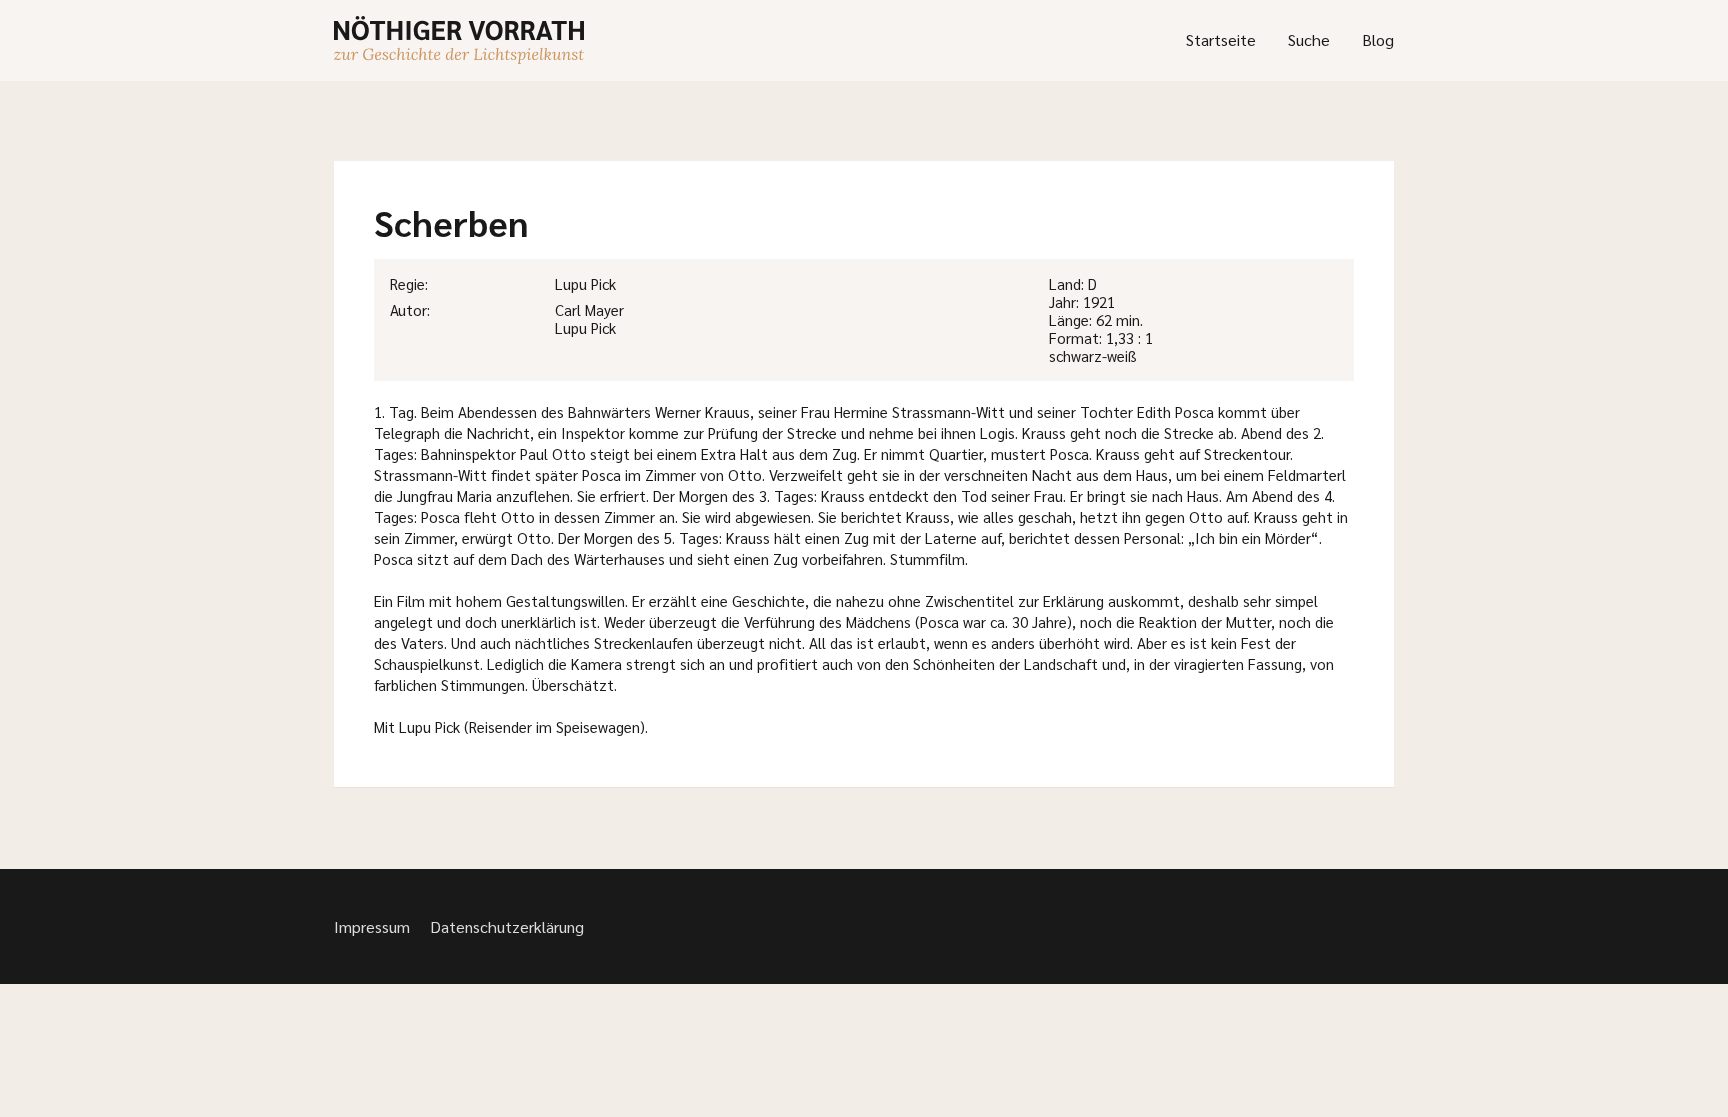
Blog (1378, 39)
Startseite (1221, 39)
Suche (1309, 39)
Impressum (372, 926)
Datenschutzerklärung (507, 926)
